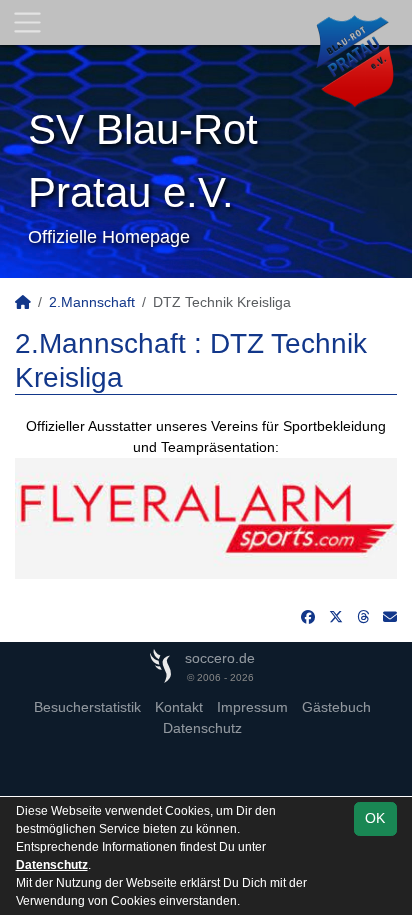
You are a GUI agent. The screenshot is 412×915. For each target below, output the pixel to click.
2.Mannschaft (92, 302)
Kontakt (179, 707)
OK (375, 818)
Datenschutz (202, 728)
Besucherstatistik (87, 707)
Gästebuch (336, 707)
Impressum (252, 707)
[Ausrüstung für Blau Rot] (206, 517)
